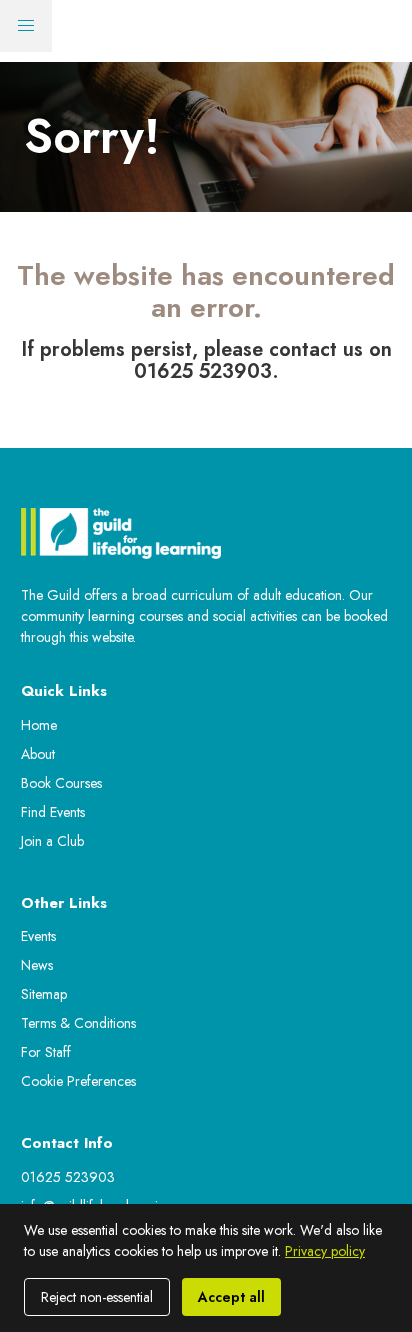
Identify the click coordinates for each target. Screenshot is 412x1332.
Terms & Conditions (78, 1023)
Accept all (231, 1297)
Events (38, 936)
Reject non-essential (97, 1297)
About (38, 754)
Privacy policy (325, 1251)
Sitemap (44, 994)
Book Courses (61, 783)
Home (39, 725)
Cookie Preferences (78, 1081)
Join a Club (52, 841)
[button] (26, 26)
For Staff (46, 1052)
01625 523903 (68, 1177)
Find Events (53, 812)
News (37, 965)
